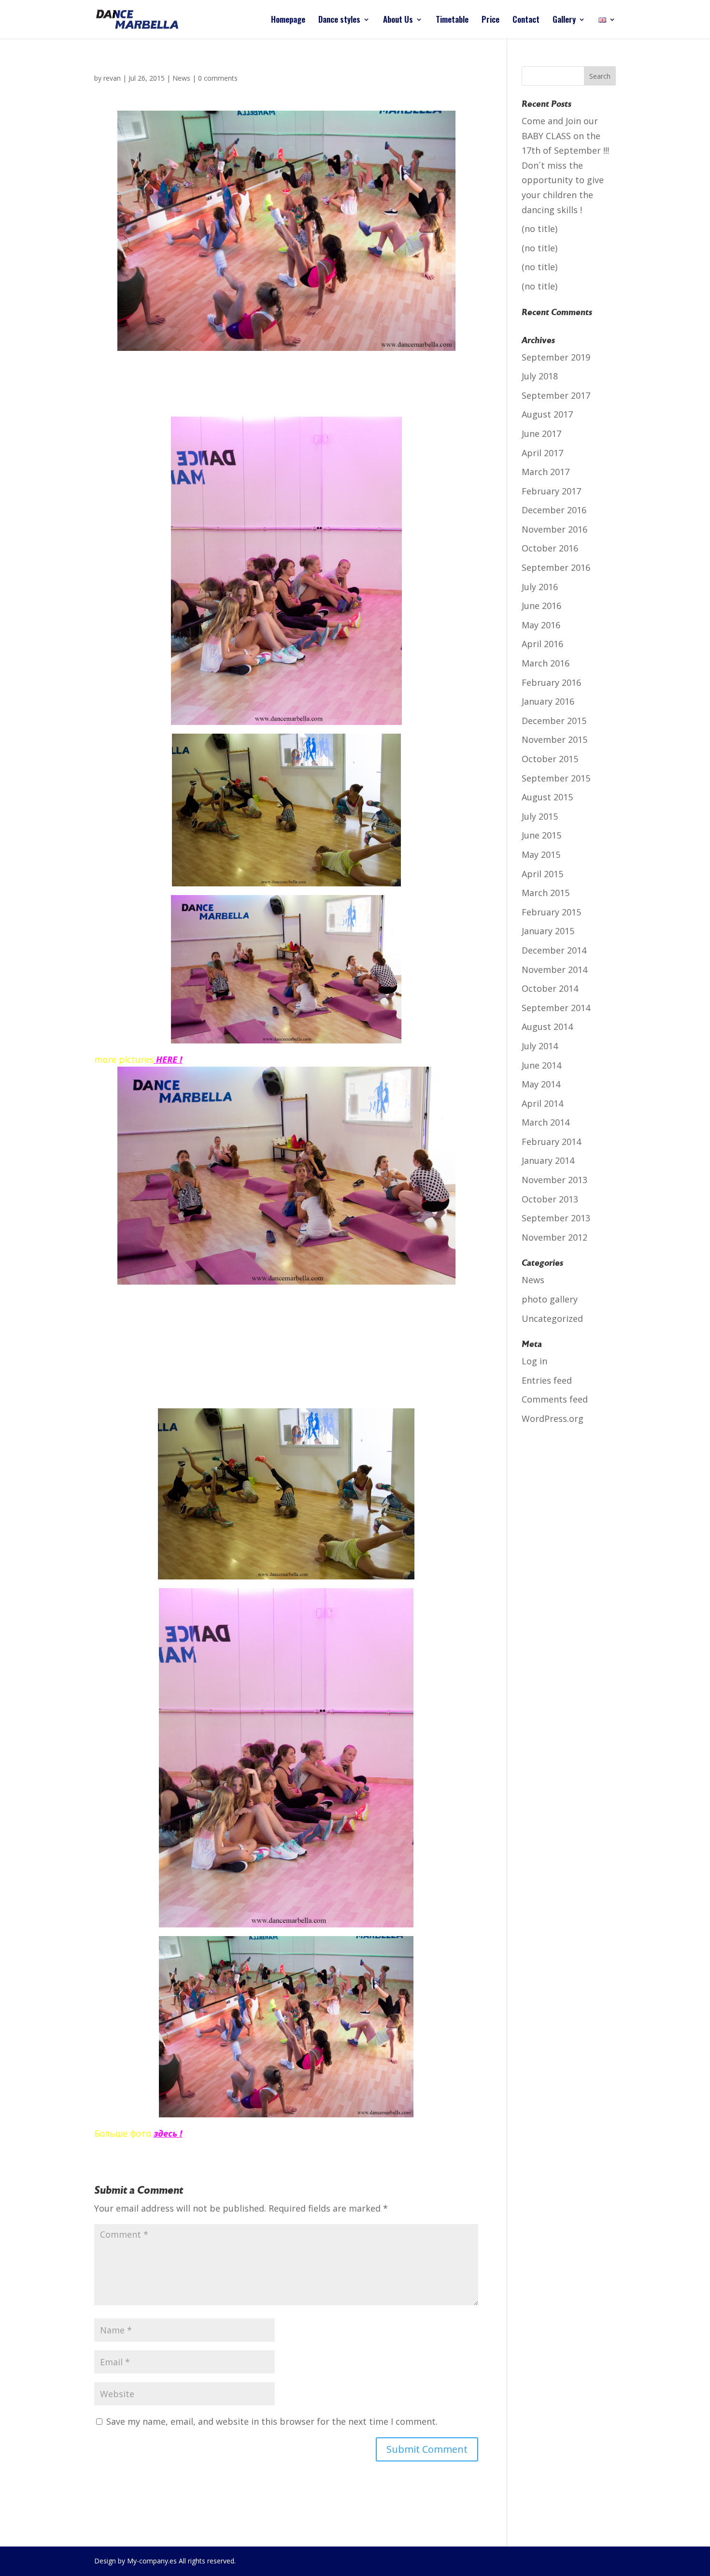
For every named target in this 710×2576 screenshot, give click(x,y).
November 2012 (554, 1237)
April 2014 (542, 1103)
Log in (534, 1361)
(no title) (540, 229)
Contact (526, 21)
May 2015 (541, 854)
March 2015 (546, 893)
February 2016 (551, 682)
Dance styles (339, 21)
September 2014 (556, 1008)
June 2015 (541, 835)
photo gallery (550, 1299)
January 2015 (548, 931)
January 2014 (548, 1160)
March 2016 (546, 663)
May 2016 (541, 625)
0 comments (218, 78)
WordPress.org (553, 1418)
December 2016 (554, 510)
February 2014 (551, 1142)
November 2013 (554, 1180)
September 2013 (556, 1218)
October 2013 (550, 1199)
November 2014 (554, 970)
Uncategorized (552, 1318)
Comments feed (555, 1399)
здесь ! (168, 2133)
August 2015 (547, 797)
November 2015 (554, 739)
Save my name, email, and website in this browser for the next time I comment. (272, 2421)
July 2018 (540, 376)
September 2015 (556, 778)
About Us (398, 21)
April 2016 (542, 644)
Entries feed (547, 1380)
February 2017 (551, 491)
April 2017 (542, 453)
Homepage (288, 21)
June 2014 (541, 1065)
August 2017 (547, 414)
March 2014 (546, 1122)
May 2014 (541, 1084)
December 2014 (554, 950)
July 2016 (540, 587)
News (181, 78)
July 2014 (540, 1046)
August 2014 (547, 1027)
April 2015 (542, 874)
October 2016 (550, 548)
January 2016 (548, 701)
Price (490, 21)
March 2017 (546, 472)
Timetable (452, 21)
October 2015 (550, 759)
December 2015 (554, 721)
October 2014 (550, 988)
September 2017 (556, 395)
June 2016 (541, 606)
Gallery (564, 21)
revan (112, 78)
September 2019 (556, 357)
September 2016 (556, 567)
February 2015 (551, 912)
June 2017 (541, 434)
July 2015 (540, 816)
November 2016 (554, 529)
